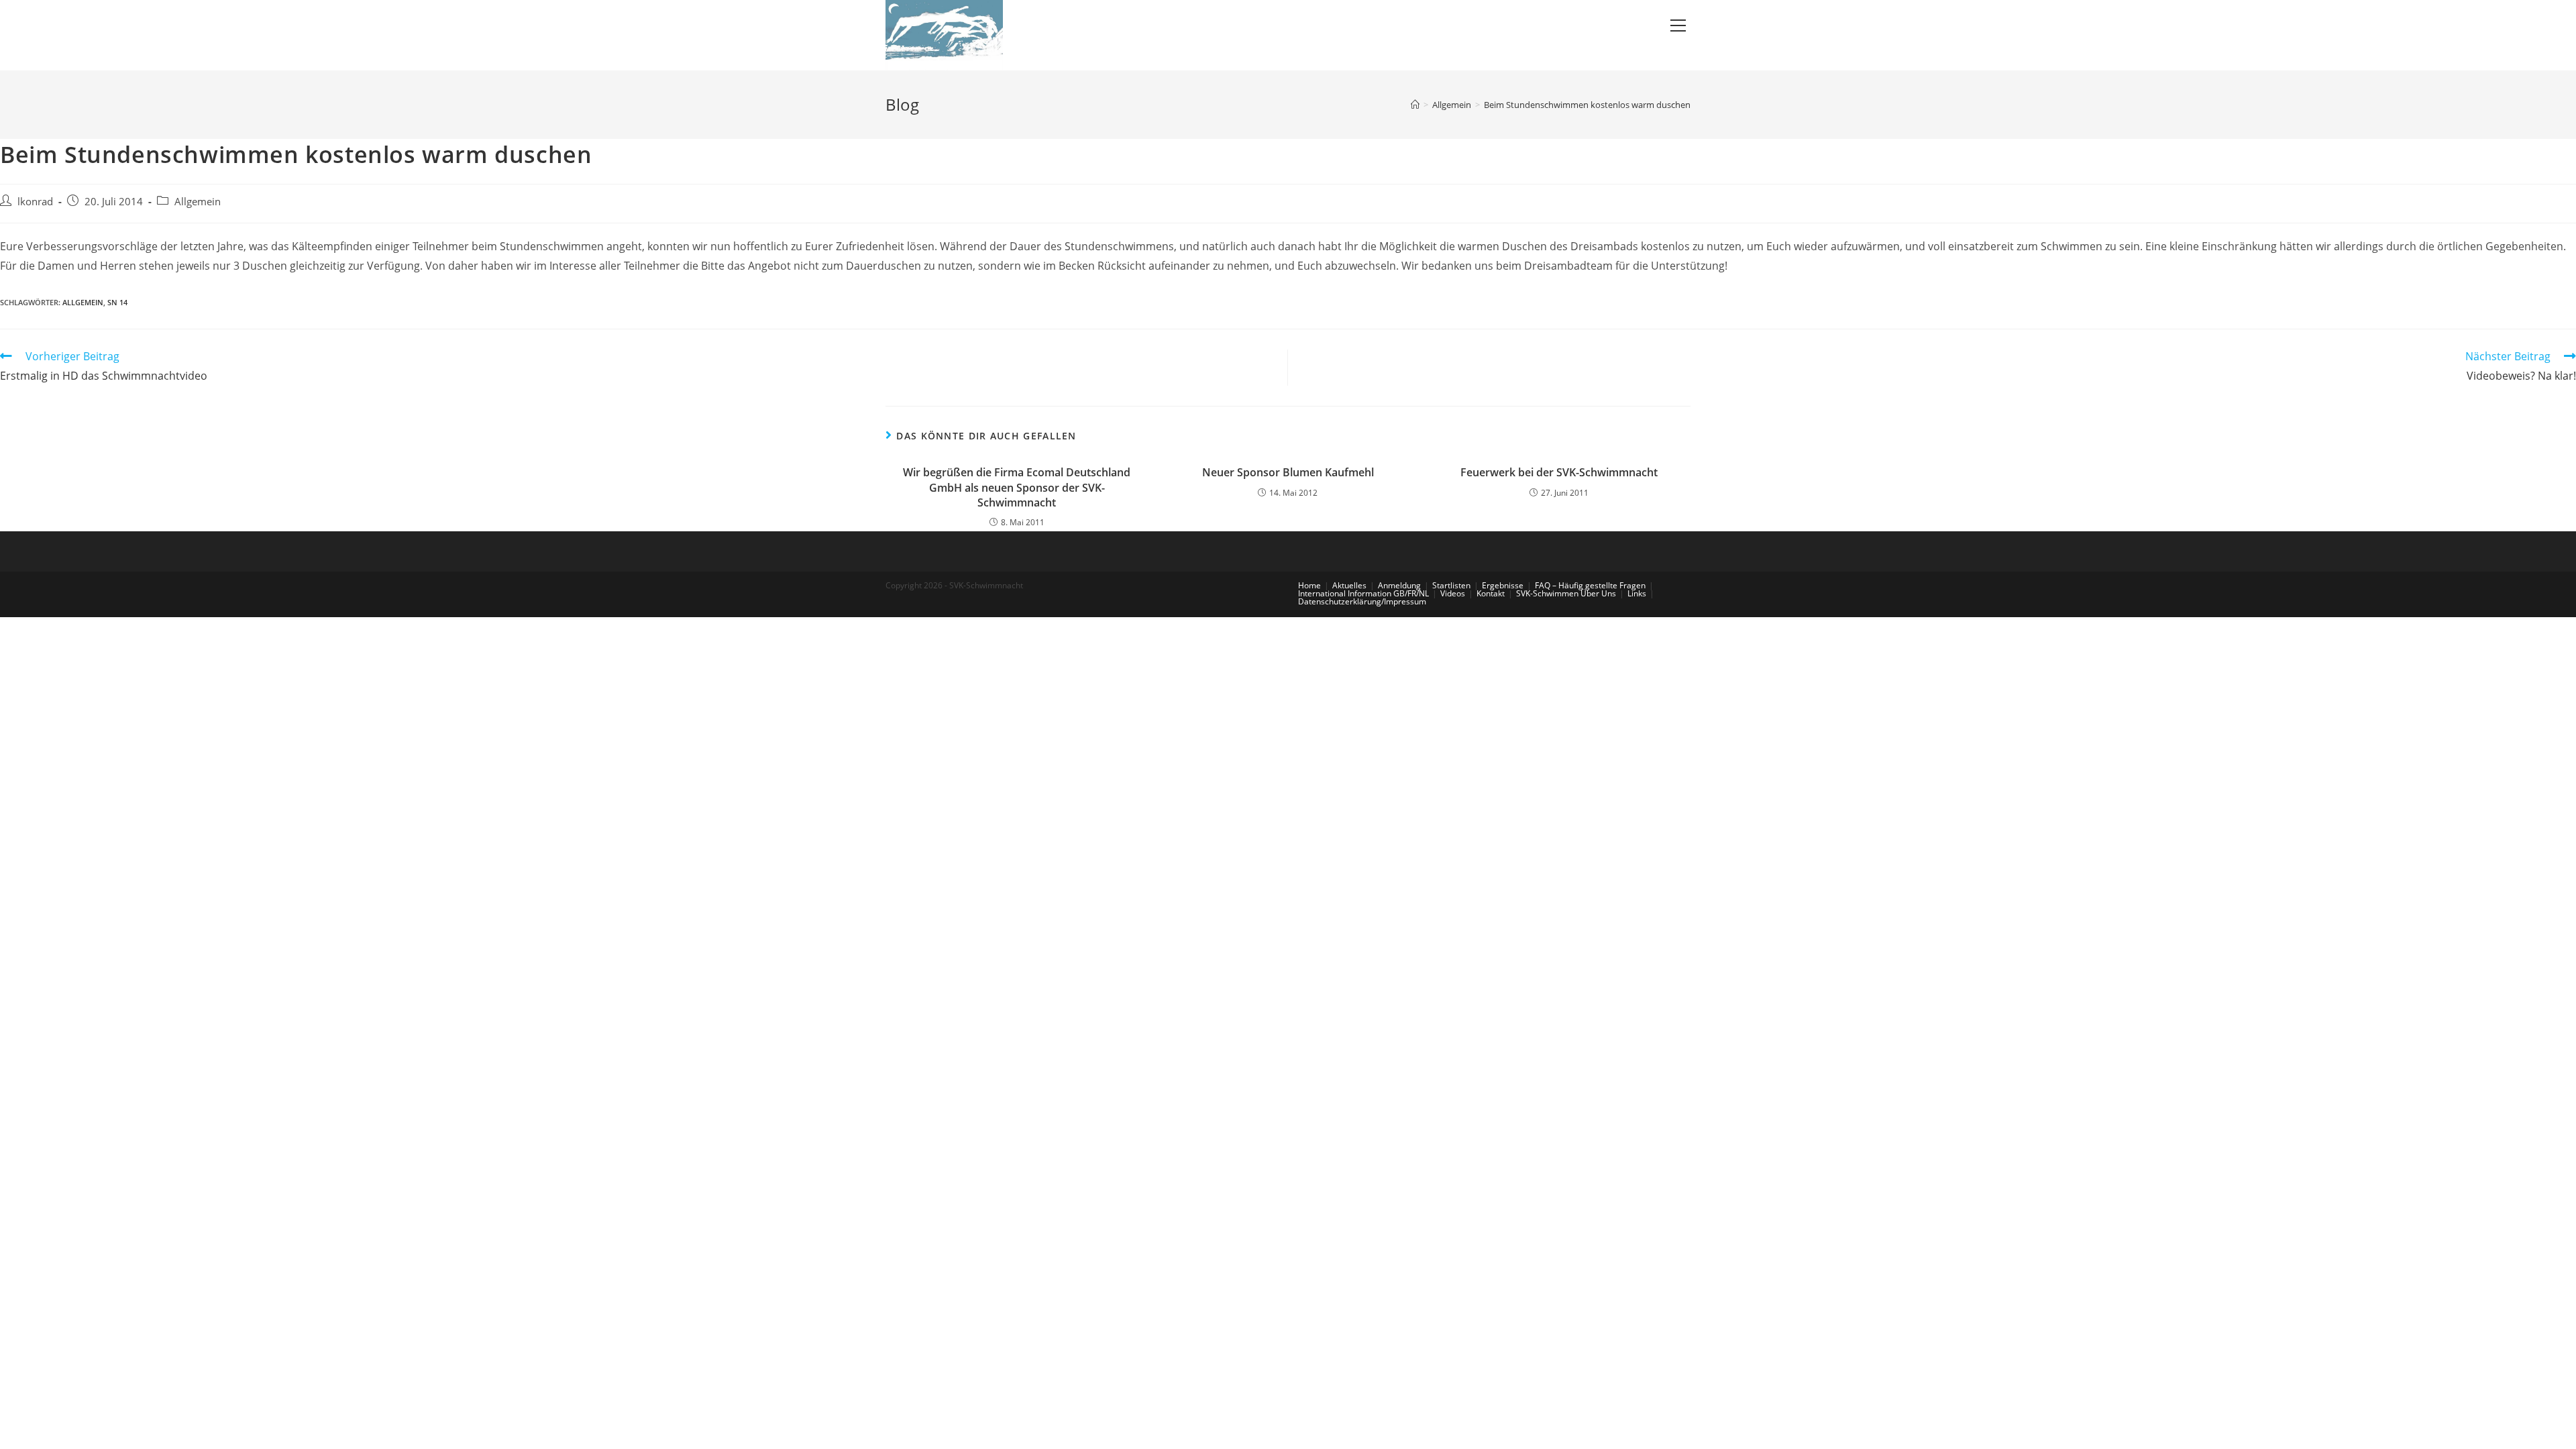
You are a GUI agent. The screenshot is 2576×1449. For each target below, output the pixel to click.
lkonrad (35, 202)
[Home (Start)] (1415, 105)
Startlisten (1451, 585)
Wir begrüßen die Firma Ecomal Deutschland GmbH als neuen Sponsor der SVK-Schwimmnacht (1017, 487)
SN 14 (117, 302)
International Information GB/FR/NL (1363, 593)
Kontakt (1491, 593)
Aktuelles (1349, 585)
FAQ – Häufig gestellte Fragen (1590, 585)
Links (1637, 593)
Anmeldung (1399, 585)
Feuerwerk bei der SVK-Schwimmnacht (1559, 472)
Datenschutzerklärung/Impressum (1362, 601)
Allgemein (198, 202)
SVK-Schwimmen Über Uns (1566, 593)
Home (1309, 585)
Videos (1453, 593)
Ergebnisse (1503, 585)
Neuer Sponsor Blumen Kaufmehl (1288, 472)
